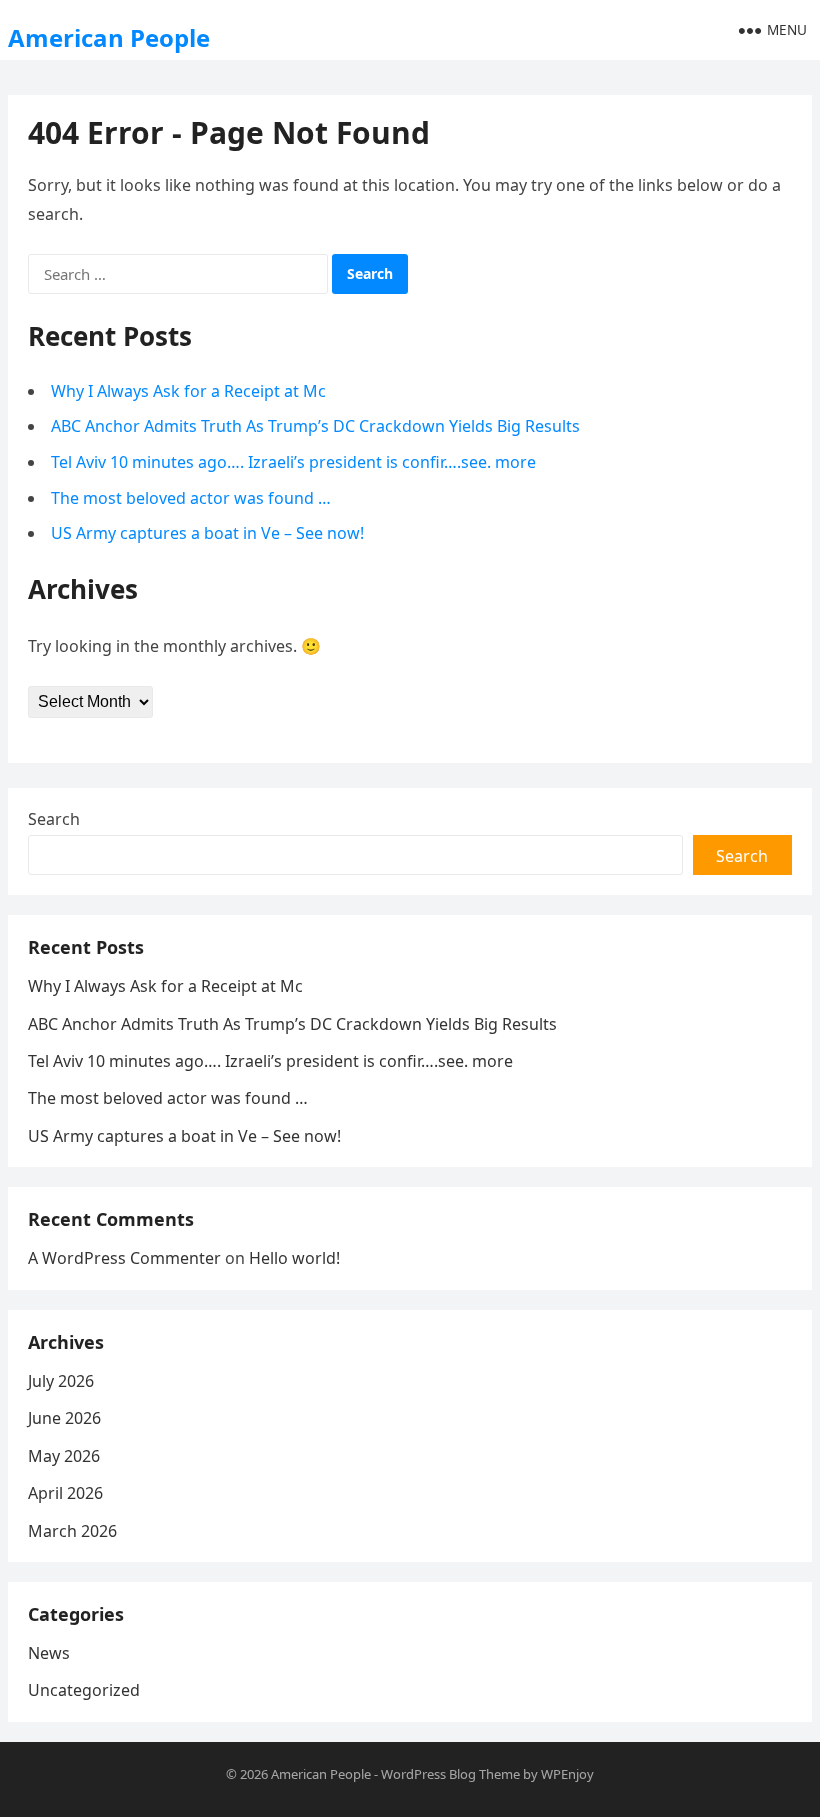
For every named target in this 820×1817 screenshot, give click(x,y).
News (49, 1653)
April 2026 (65, 1493)
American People (109, 37)
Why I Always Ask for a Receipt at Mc (188, 391)
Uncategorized (84, 1690)
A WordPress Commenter (124, 1258)
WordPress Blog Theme (450, 1774)
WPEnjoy (567, 1774)
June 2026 (64, 1418)
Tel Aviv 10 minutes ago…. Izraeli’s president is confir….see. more (293, 462)
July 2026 (61, 1381)
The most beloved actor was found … (191, 498)
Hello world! (294, 1258)
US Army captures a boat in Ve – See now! (207, 533)
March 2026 (72, 1531)
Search (54, 819)
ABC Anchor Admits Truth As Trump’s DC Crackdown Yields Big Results (315, 426)
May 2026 (64, 1456)
